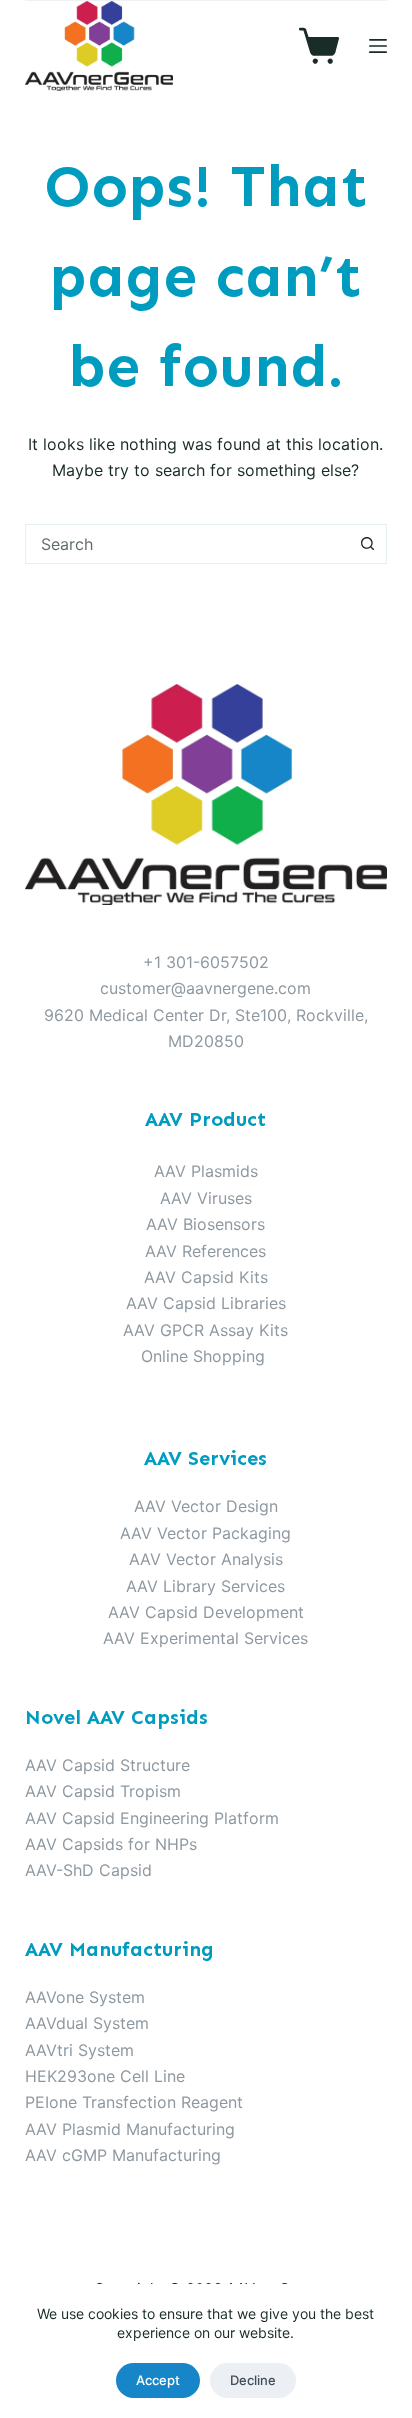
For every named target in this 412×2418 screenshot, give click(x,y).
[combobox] (187, 544)
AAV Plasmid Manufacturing (130, 2129)
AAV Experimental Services (205, 1638)
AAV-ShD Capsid (88, 1870)
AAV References (205, 1251)
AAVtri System (79, 2050)
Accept (158, 2380)
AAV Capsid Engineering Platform (152, 1818)
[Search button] (367, 544)
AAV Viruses (206, 1198)
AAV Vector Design (206, 1506)
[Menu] (378, 46)
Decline (253, 2380)
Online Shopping (203, 1356)
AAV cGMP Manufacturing (123, 2155)
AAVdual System (87, 2023)
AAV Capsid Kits (206, 1277)
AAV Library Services (205, 1586)
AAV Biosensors (205, 1224)
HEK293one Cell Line (105, 2076)
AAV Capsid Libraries (206, 1303)
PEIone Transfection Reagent (134, 2102)
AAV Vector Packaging (205, 1533)
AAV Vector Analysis (206, 1559)
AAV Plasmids (206, 1171)
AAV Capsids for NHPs (111, 1844)
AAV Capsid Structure (107, 1765)
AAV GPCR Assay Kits (205, 1330)
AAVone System (85, 1997)
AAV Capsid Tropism (103, 1791)
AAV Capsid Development (206, 1612)
